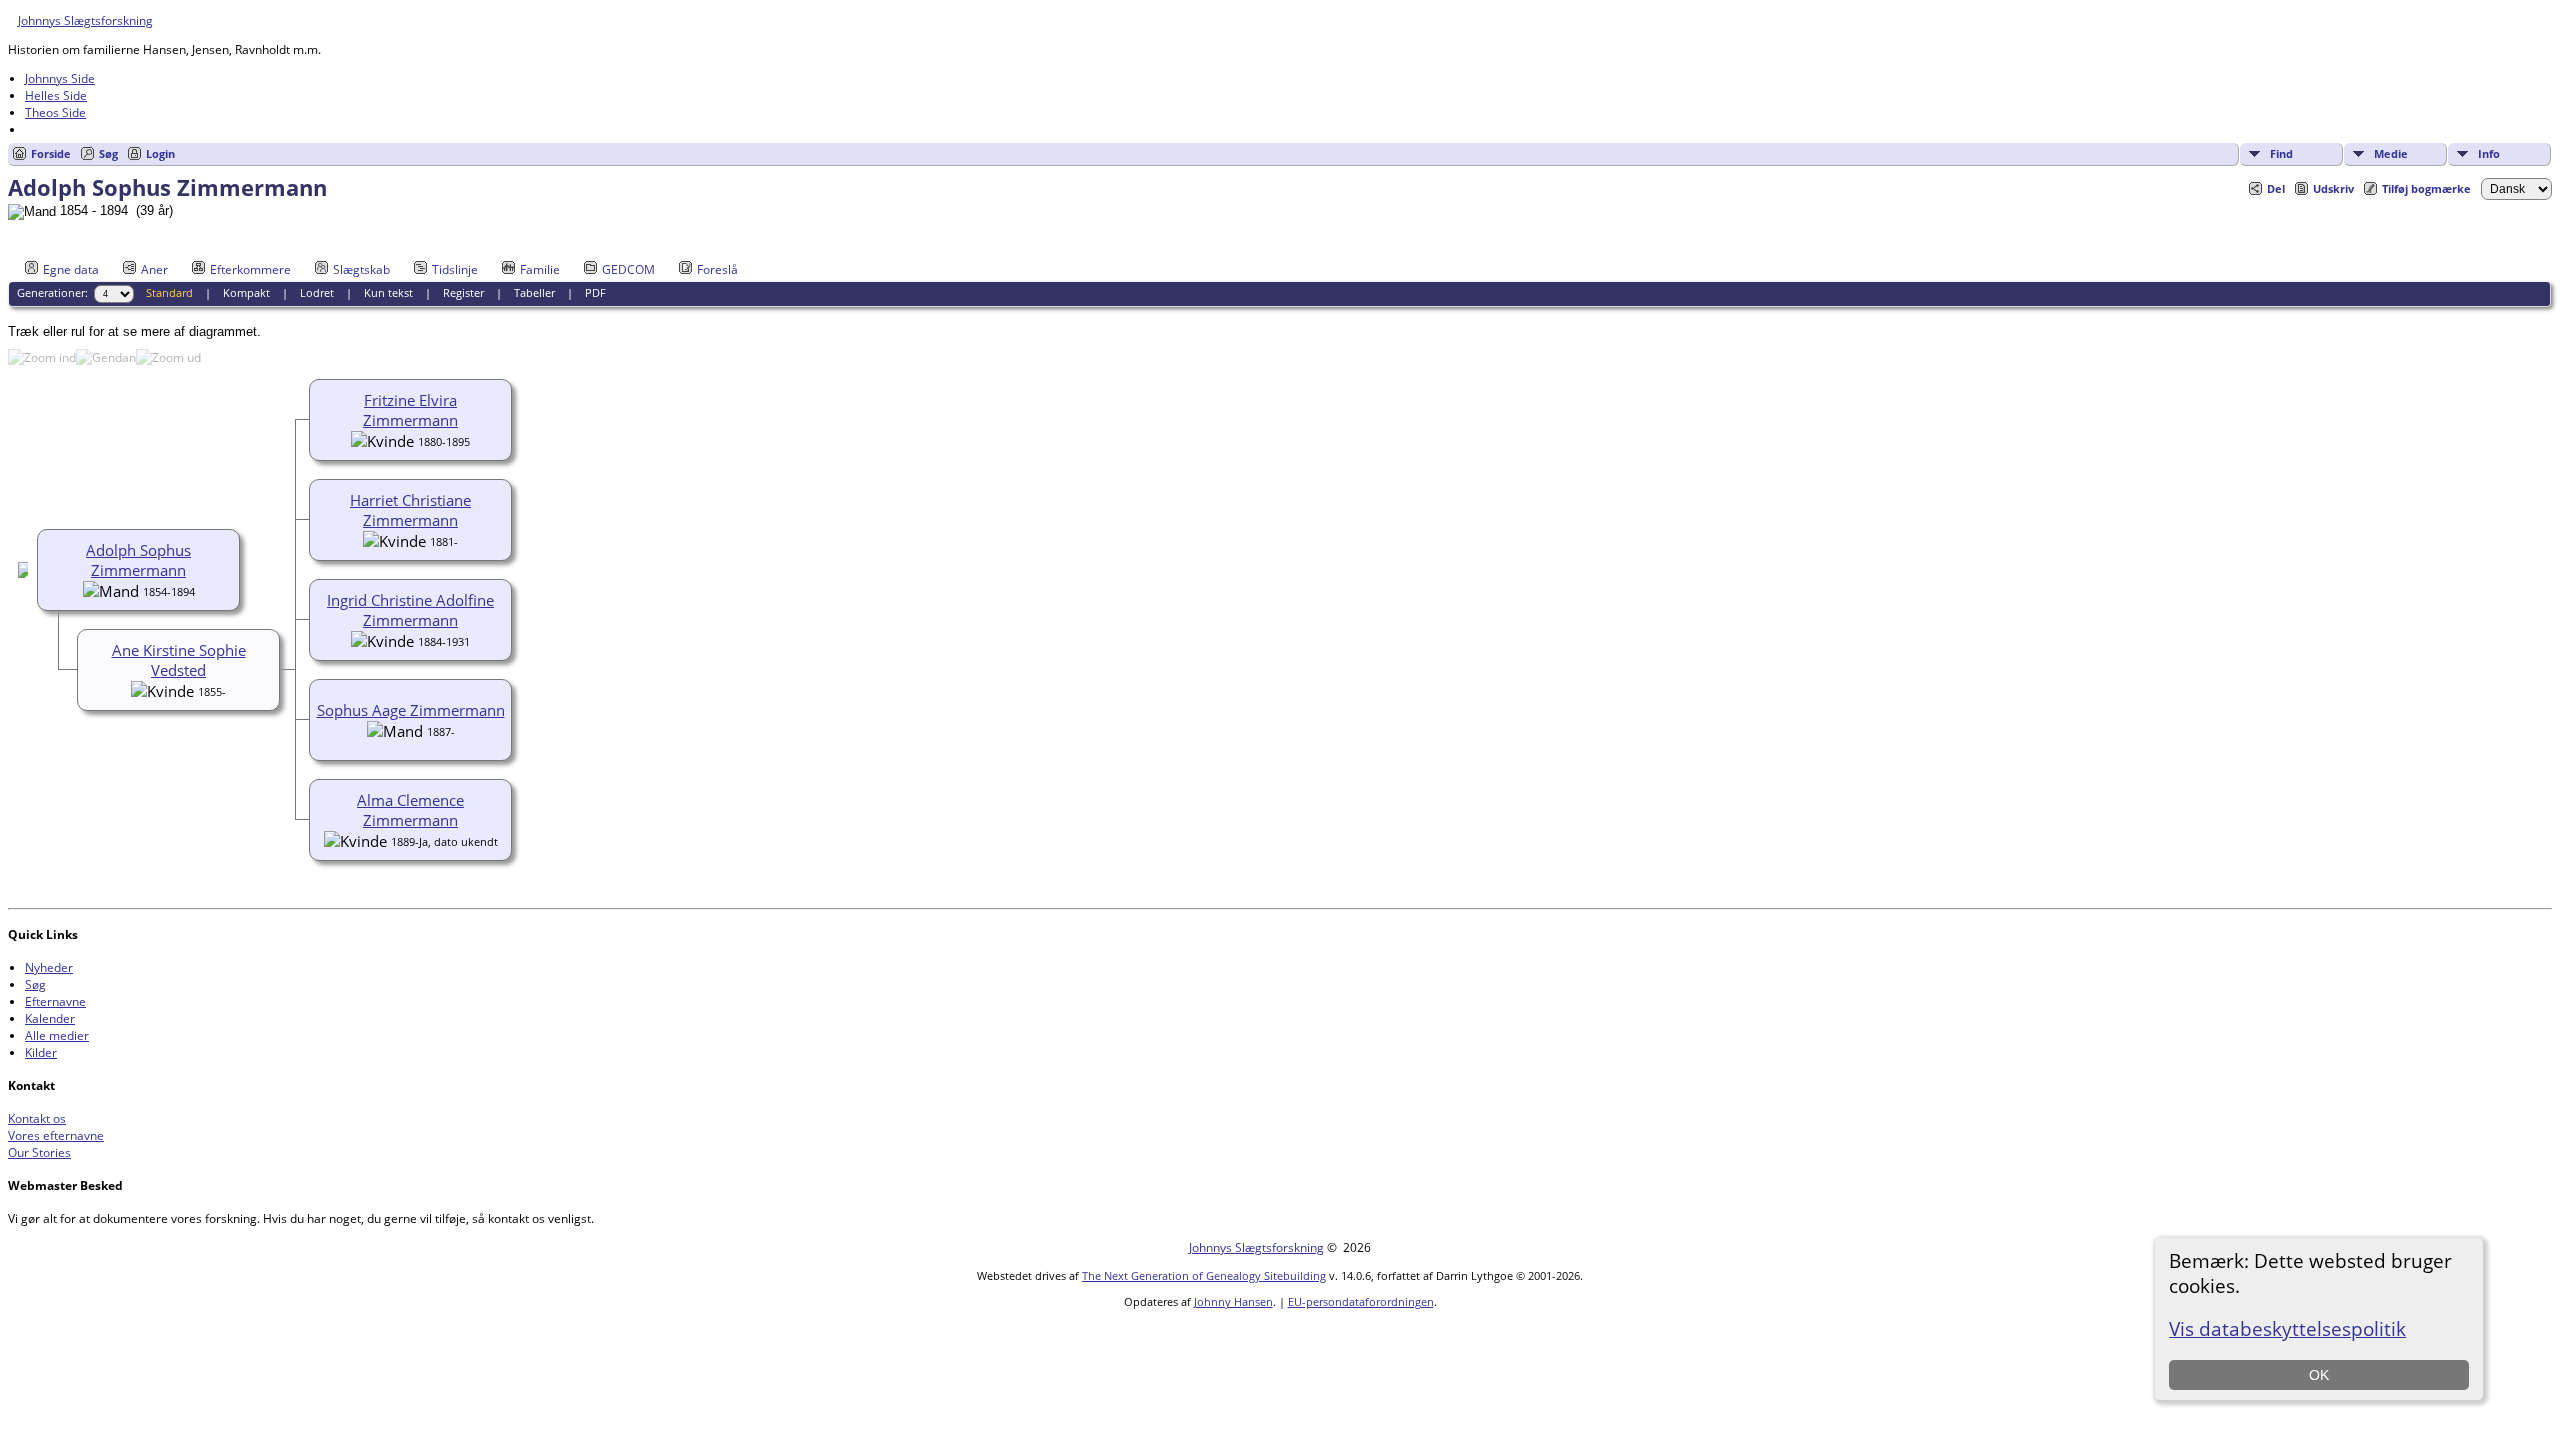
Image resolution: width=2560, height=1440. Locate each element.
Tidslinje (455, 269)
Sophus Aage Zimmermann (411, 710)
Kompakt (246, 292)
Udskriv (2333, 188)
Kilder (41, 1052)
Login (160, 153)
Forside (51, 153)
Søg (108, 153)
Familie (540, 269)
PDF (595, 292)
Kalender (50, 1018)
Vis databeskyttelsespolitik (2287, 1328)
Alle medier (57, 1035)
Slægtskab (361, 269)
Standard (169, 292)
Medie (2391, 153)
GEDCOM (628, 269)
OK (2319, 1375)
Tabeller (534, 292)
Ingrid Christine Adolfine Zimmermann (410, 610)
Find (2281, 153)
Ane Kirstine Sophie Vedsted (179, 660)
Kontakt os (37, 1118)
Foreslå (717, 269)
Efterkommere (250, 269)
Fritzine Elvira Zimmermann (410, 410)
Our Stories (39, 1152)
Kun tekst (388, 292)
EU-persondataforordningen (1361, 1301)
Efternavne (55, 1001)
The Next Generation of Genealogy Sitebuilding (1204, 1275)
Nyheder (49, 967)
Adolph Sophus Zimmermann (138, 560)
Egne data (71, 269)
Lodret (317, 292)
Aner (154, 269)
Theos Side (55, 112)
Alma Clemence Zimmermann (410, 810)
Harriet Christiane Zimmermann (410, 510)
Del (2276, 188)
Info (2489, 153)
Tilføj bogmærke (2426, 188)
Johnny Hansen (1233, 1301)
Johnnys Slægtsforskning (85, 20)
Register (463, 292)
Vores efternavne (56, 1135)
